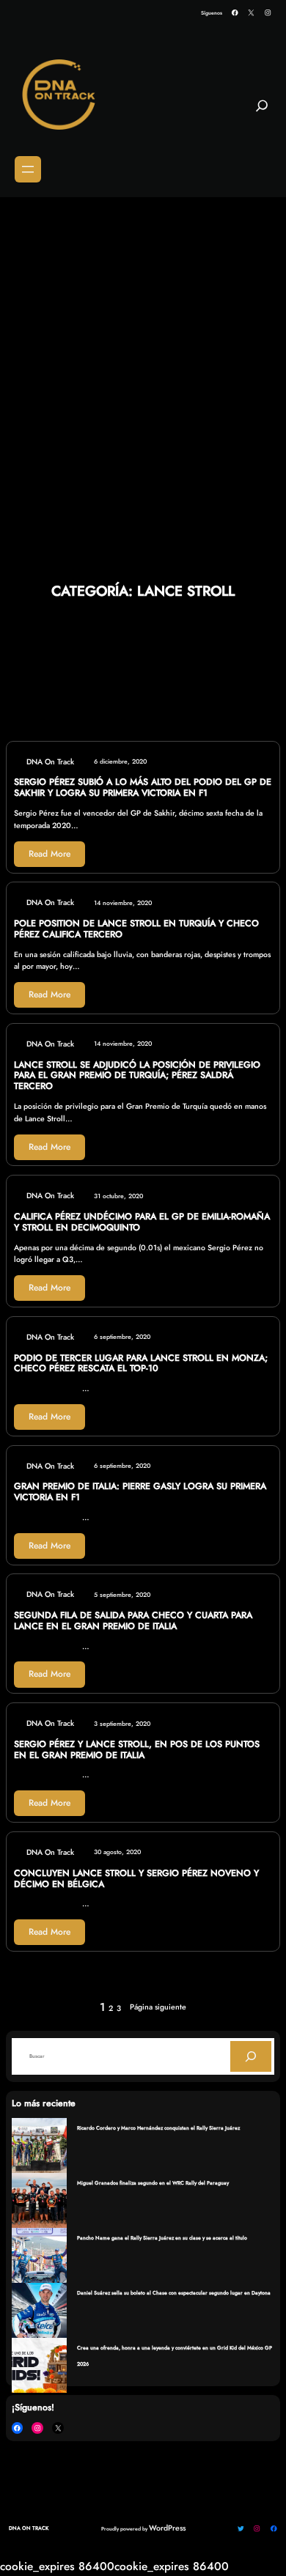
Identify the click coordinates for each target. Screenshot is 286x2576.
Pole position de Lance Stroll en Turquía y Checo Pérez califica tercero (136, 929)
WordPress (167, 2528)
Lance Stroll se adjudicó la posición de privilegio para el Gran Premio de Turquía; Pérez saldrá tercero (137, 1076)
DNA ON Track (29, 2528)
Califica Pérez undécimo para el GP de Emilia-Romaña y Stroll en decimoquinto (142, 1222)
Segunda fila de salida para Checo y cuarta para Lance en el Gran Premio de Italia (133, 1621)
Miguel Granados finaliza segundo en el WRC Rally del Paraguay (153, 2183)
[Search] (251, 2056)
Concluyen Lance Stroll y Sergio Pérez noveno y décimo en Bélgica (136, 1879)
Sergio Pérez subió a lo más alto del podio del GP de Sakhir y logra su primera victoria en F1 (143, 788)
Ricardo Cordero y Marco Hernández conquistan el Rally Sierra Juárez (158, 2128)
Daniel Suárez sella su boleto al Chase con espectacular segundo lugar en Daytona (174, 2293)
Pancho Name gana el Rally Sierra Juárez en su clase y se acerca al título (162, 2238)
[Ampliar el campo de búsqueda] (262, 111)
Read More (49, 854)
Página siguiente (158, 2007)
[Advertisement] (143, 349)
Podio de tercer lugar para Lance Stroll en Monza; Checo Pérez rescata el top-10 (141, 1364)
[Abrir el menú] (28, 169)
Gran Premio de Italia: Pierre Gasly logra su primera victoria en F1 (140, 1492)
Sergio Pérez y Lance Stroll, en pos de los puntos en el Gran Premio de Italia (137, 1750)
